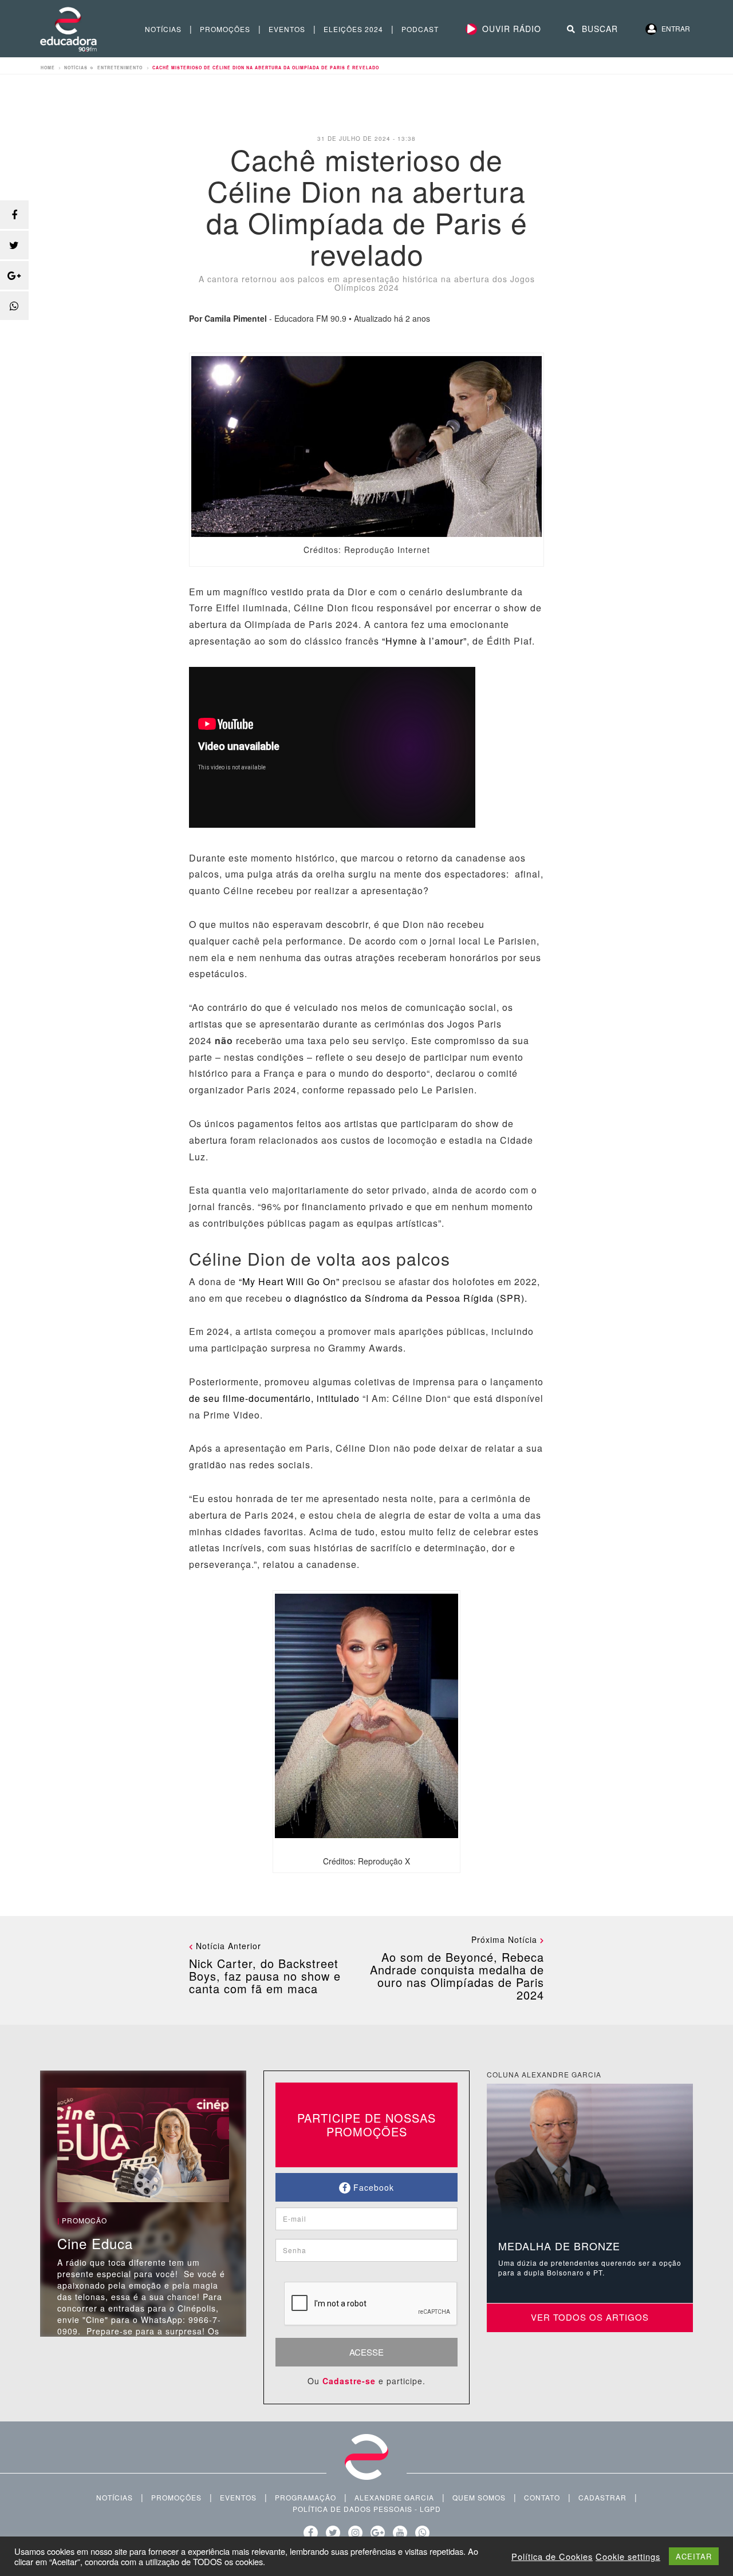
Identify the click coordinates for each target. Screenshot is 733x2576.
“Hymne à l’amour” (424, 641)
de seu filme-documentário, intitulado (274, 1398)
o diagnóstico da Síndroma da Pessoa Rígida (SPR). (405, 1298)
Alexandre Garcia (394, 2497)
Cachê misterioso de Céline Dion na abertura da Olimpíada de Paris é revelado (266, 68)
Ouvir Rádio (512, 29)
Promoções (225, 29)
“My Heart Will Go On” (289, 1281)
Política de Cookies (552, 2557)
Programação (306, 2497)
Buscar (598, 29)
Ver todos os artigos (590, 2317)
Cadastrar (602, 2497)
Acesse (366, 2352)
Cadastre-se (349, 2381)
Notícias (163, 29)
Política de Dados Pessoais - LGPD (367, 2509)
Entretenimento (120, 68)
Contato (542, 2497)
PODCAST (420, 29)
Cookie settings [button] (628, 2557)
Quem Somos (479, 2497)
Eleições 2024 (353, 29)
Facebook (372, 2187)
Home (48, 68)
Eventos (287, 29)
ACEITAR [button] (694, 2556)
